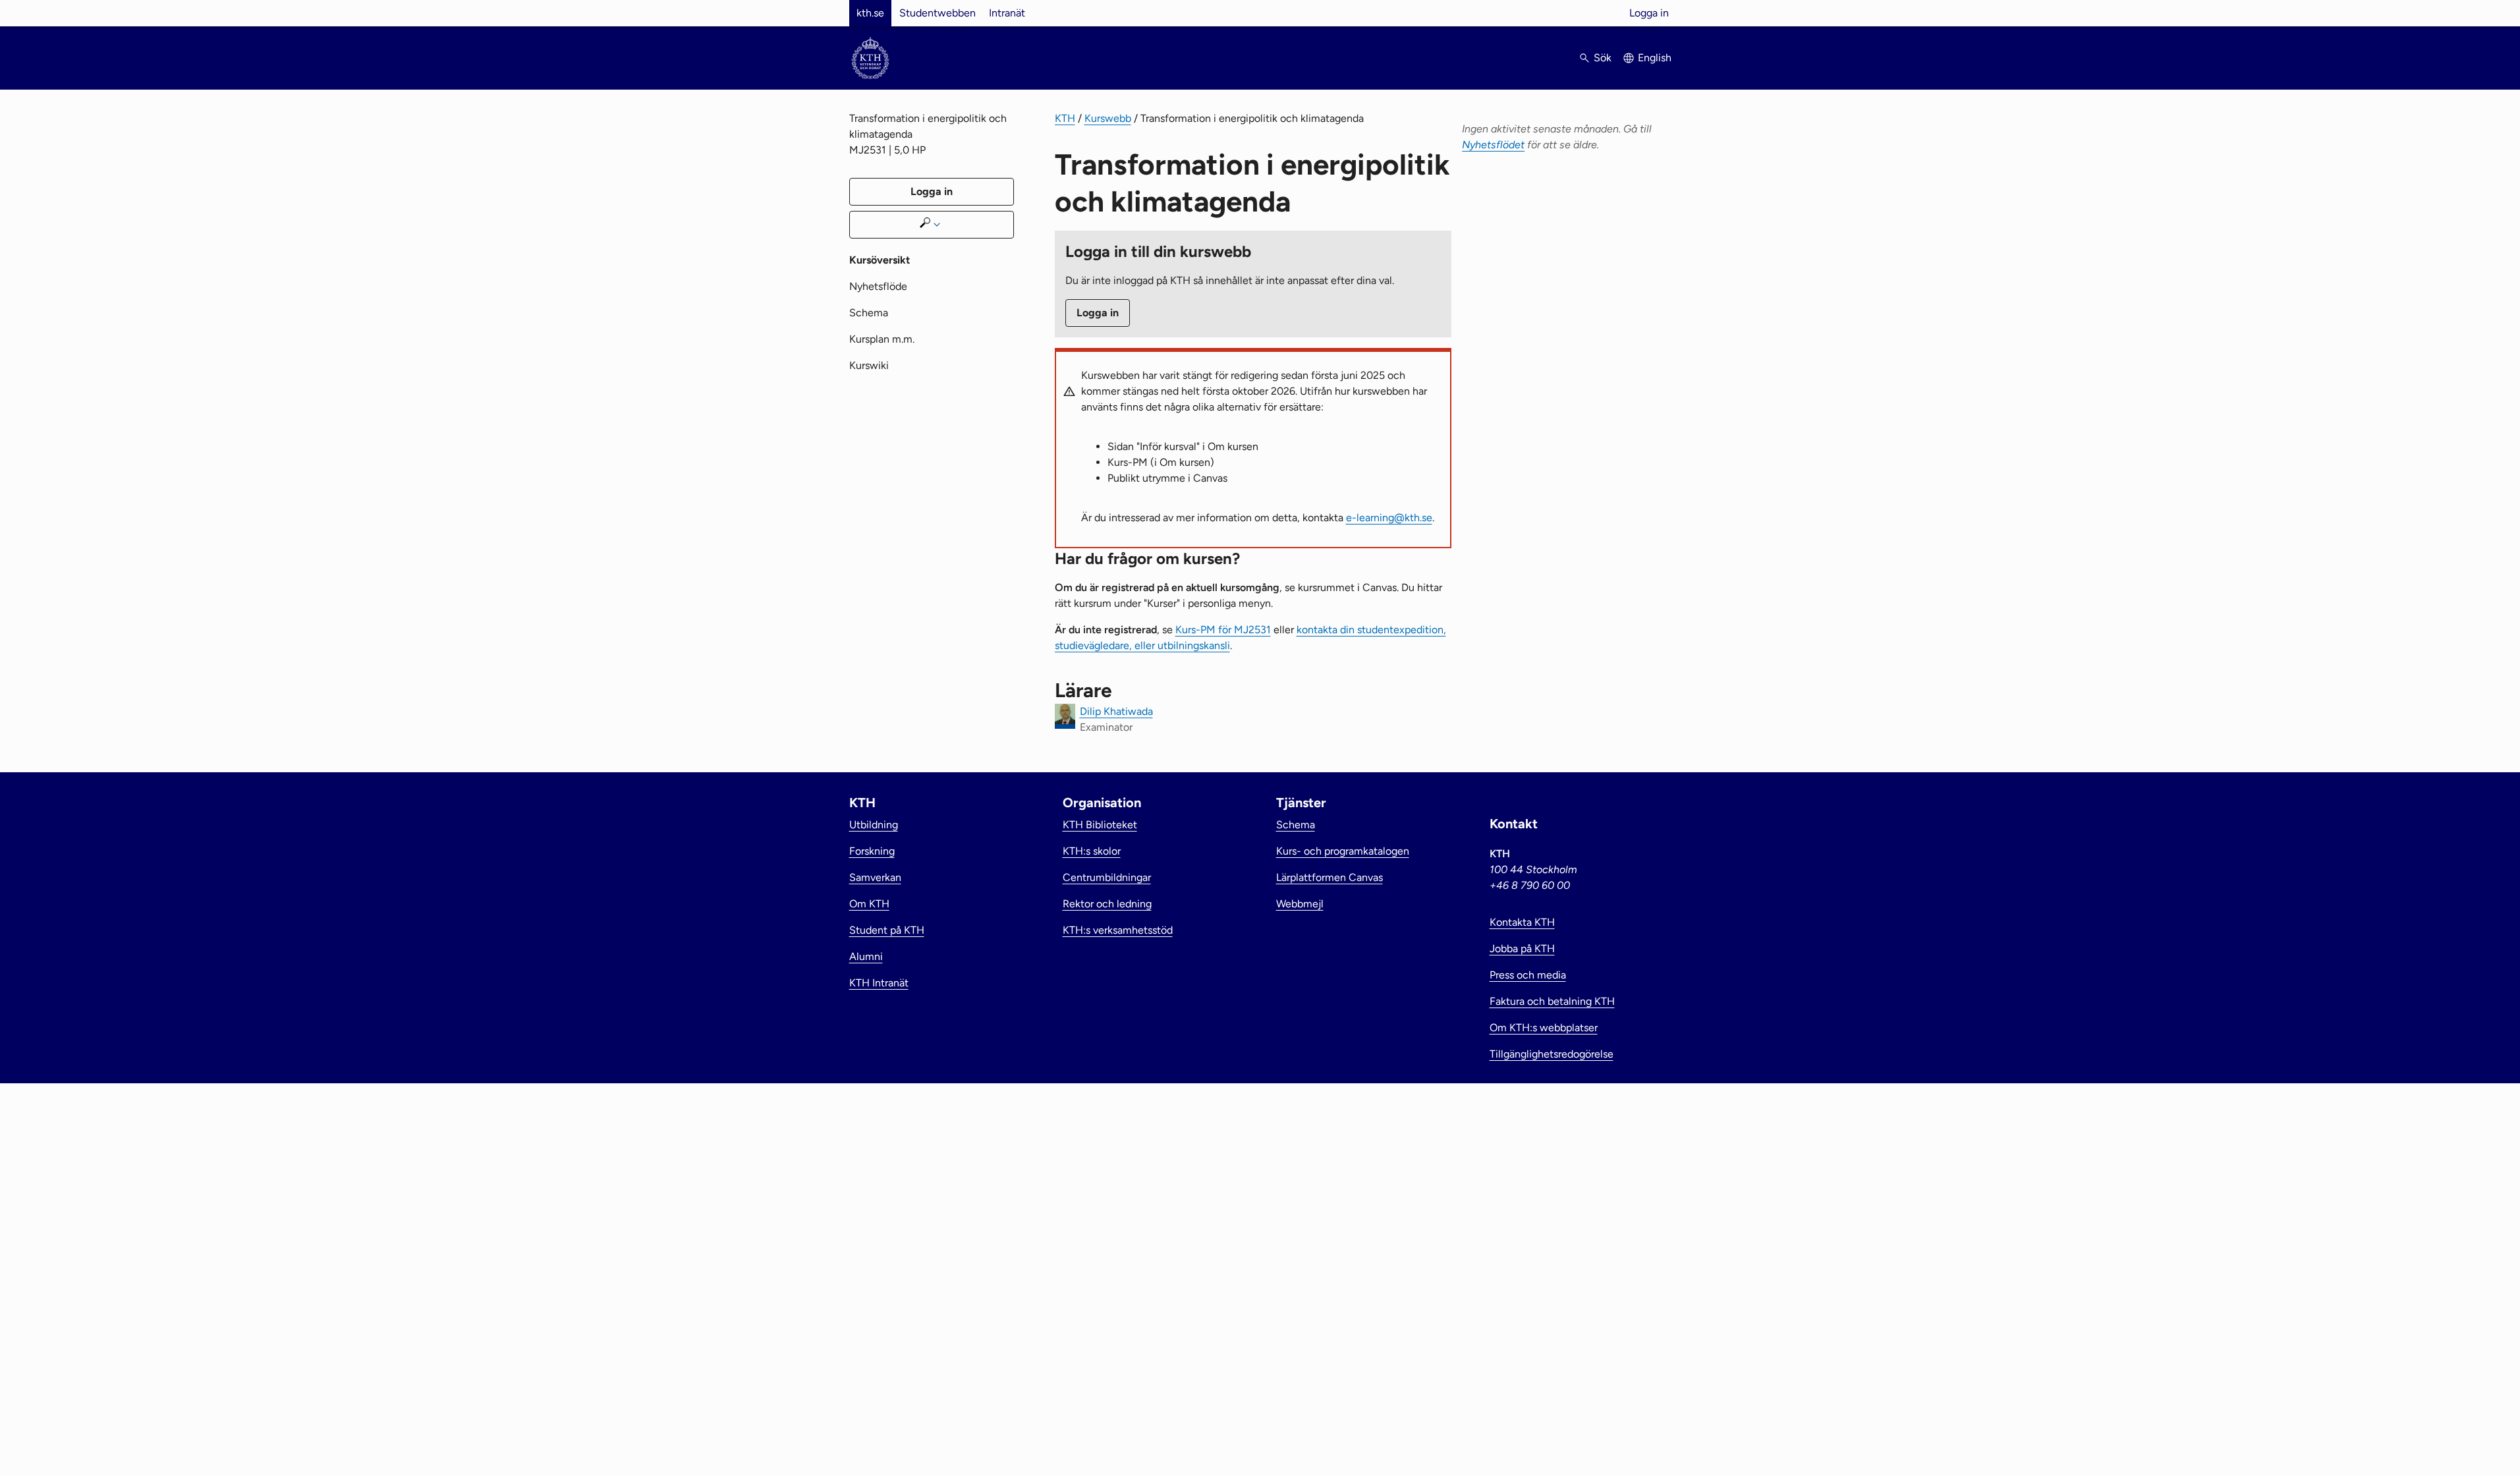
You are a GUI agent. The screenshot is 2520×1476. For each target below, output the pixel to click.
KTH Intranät (879, 983)
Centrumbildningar (1107, 877)
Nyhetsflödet (1493, 145)
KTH (1065, 118)
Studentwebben (938, 13)
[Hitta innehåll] (932, 225)
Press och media (1528, 975)
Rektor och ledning (1107, 904)
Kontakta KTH (1522, 922)
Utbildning (874, 825)
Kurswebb (1108, 118)
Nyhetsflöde (878, 286)
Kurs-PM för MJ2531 (1223, 630)
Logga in (1649, 13)
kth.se (870, 13)
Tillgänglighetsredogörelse (1552, 1054)
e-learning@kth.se (1389, 518)
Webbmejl (1300, 904)
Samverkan (875, 877)
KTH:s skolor (1092, 851)
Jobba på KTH (1522, 949)
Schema (869, 313)
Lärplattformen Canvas (1330, 877)
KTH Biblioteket (1100, 825)
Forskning (872, 851)
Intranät (1007, 13)
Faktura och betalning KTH (1552, 1001)
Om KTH (869, 904)
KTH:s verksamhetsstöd (1118, 930)
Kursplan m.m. (882, 339)
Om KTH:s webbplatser (1544, 1028)
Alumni (866, 956)
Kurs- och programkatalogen (1343, 851)
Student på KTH (887, 930)
